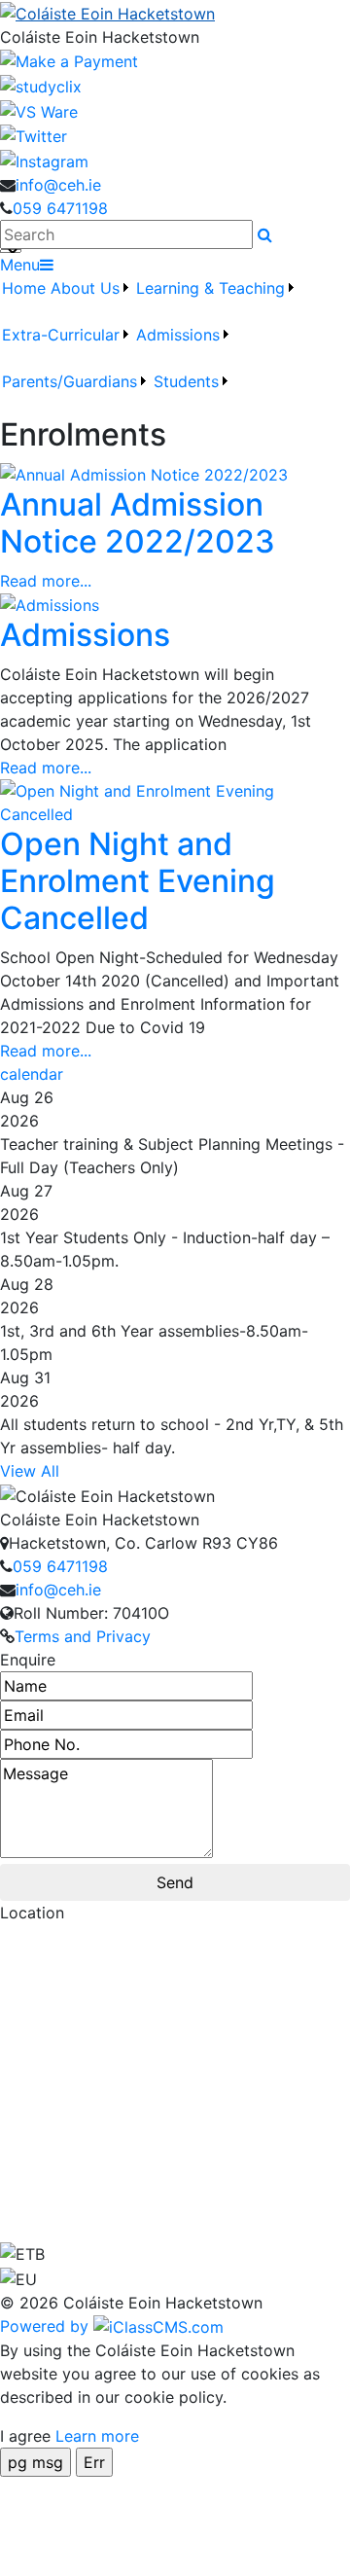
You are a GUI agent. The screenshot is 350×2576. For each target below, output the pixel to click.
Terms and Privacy (83, 1636)
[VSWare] (39, 110)
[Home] (175, 13)
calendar (32, 1074)
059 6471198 (60, 208)
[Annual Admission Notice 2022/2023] (144, 473)
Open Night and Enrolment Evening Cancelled (138, 881)
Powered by (47, 2326)
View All (30, 1471)
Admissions (85, 635)
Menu (20, 265)
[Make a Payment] (69, 60)
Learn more (97, 2436)
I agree (25, 2436)
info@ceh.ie (58, 185)
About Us (85, 288)
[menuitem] (24, 300)
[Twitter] (34, 135)
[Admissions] (50, 604)
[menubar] (175, 346)
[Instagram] (44, 160)
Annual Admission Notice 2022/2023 (138, 523)
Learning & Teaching (210, 288)
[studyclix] (41, 85)
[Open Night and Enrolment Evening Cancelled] (175, 801)
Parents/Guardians (70, 381)
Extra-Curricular (61, 335)
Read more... (46, 581)
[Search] (265, 234)
